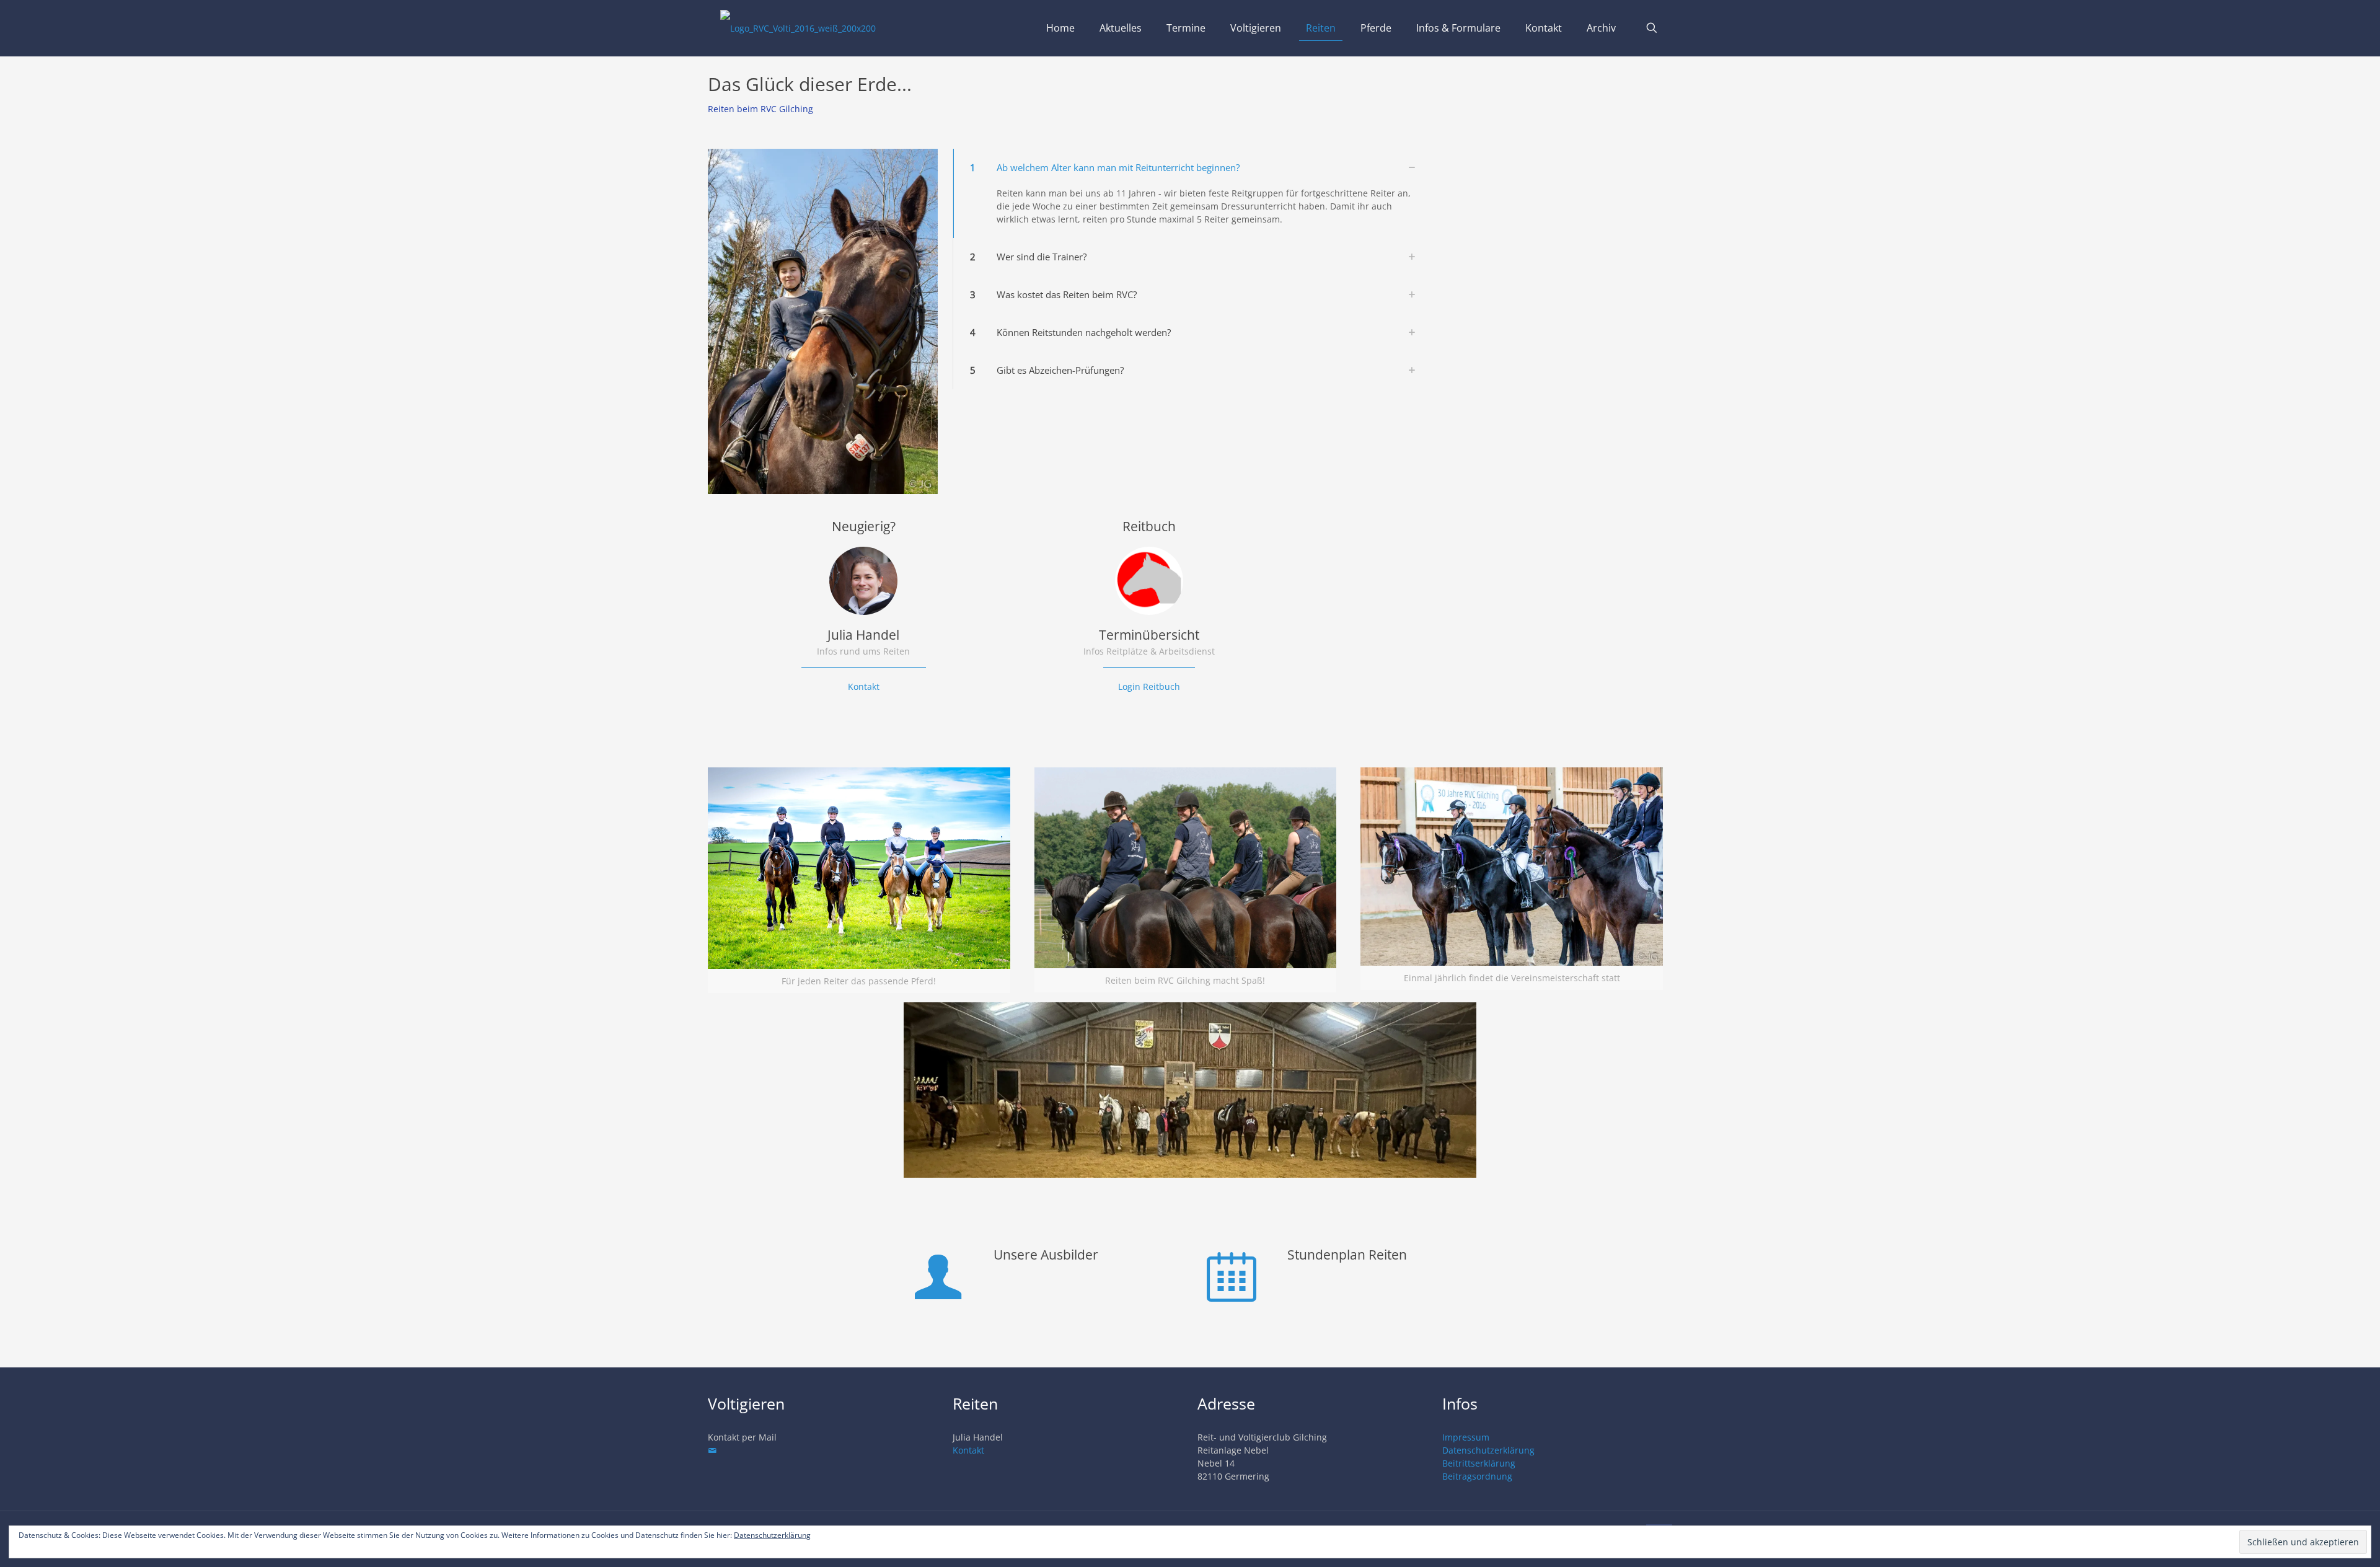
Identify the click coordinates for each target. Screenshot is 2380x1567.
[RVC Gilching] (798, 28)
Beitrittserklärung (1479, 1463)
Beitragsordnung (1477, 1476)
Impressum (1466, 1437)
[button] (1190, 193)
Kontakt (864, 686)
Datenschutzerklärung (1488, 1450)
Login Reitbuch (1149, 686)
